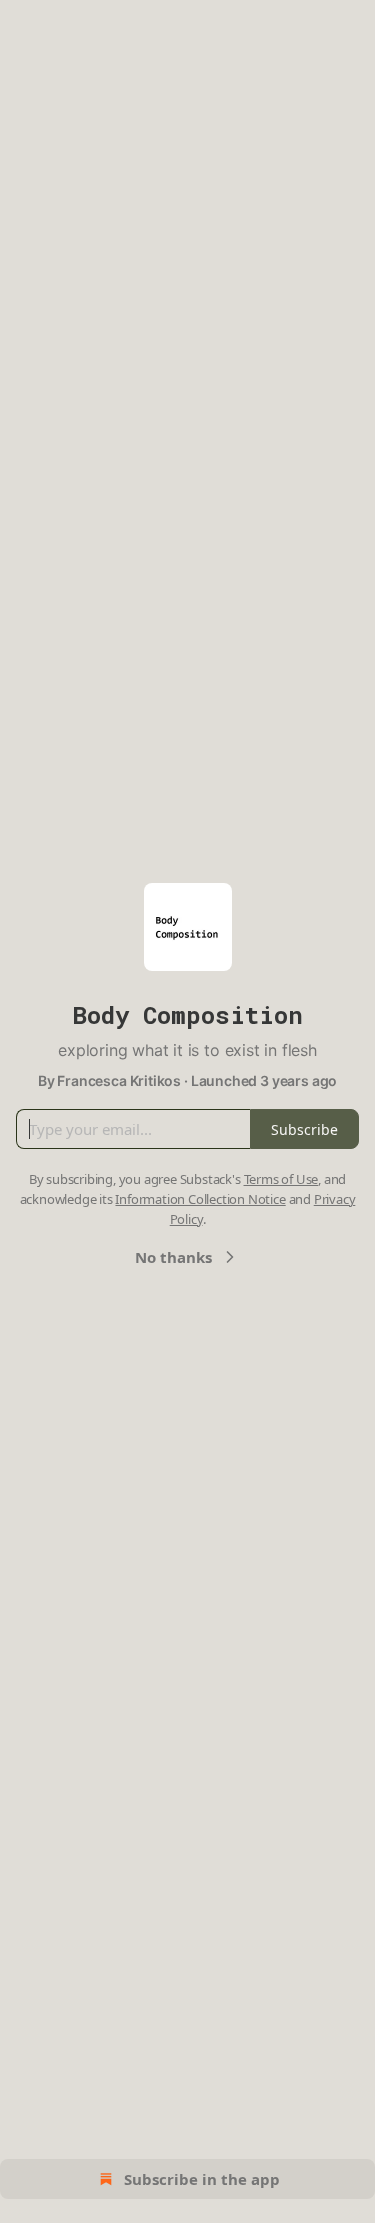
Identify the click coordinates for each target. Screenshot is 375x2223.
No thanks (173, 1257)
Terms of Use (281, 1179)
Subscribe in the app (202, 2179)
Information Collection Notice (200, 1199)
